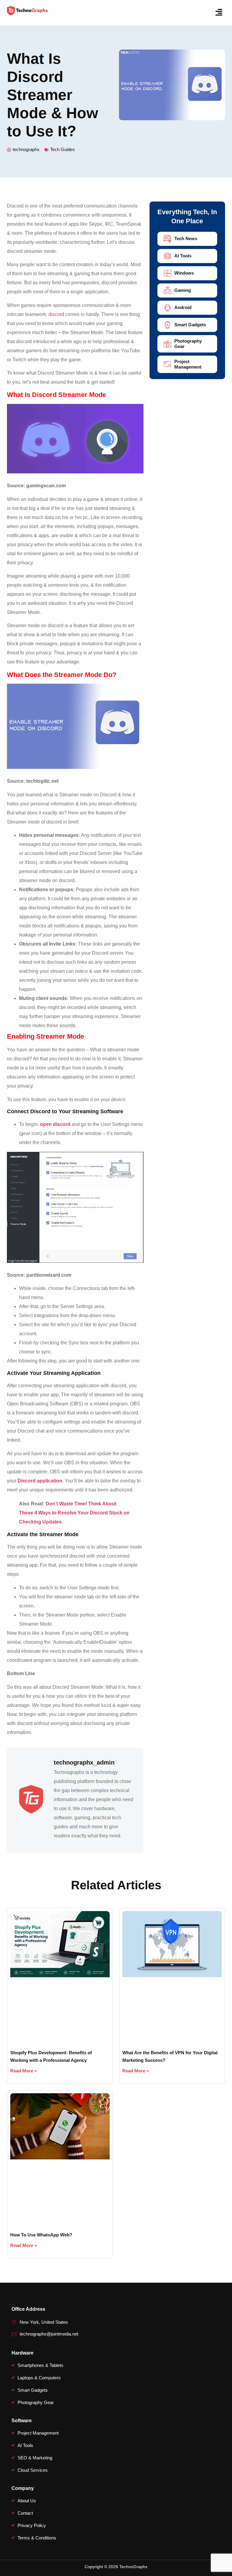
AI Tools (183, 256)
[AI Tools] (168, 256)
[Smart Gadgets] (168, 325)
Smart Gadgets (190, 325)
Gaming (183, 290)
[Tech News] (168, 239)
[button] (219, 13)
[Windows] (168, 273)
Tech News (186, 239)
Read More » (24, 2071)
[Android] (168, 308)
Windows (184, 273)
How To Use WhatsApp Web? (41, 2235)
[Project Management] (168, 364)
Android (183, 307)
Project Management (188, 364)
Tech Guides (63, 149)
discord (56, 314)
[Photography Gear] (168, 344)
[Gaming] (168, 290)
